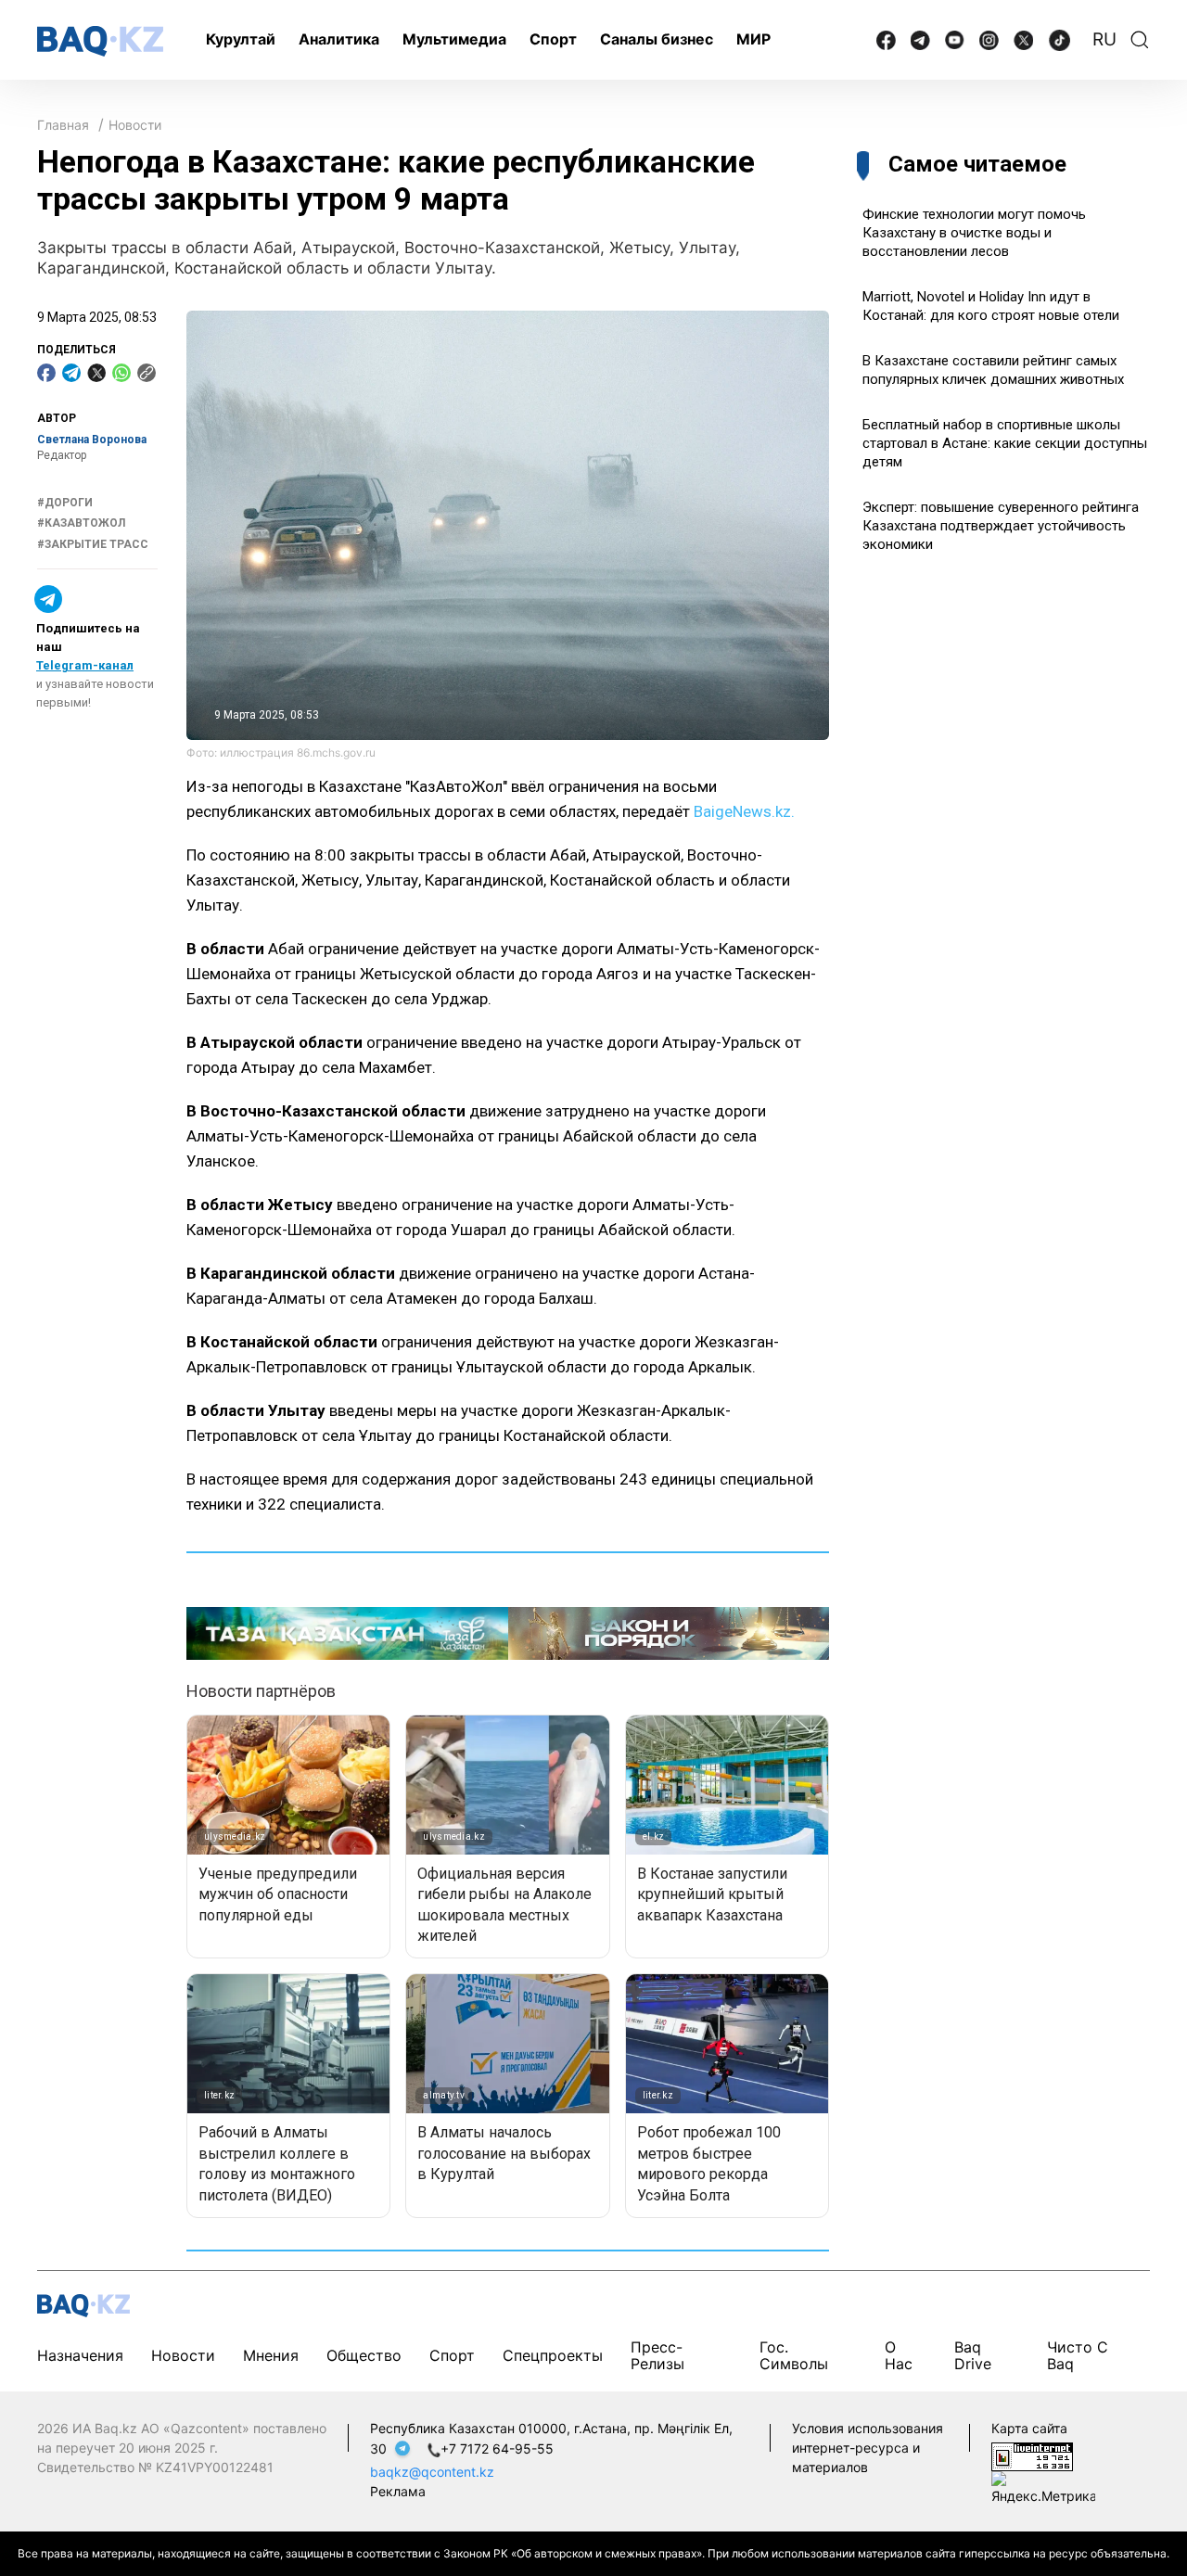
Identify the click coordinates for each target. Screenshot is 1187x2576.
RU (1104, 39)
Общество (364, 2355)
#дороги (65, 503)
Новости (135, 125)
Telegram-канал (85, 665)
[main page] (100, 41)
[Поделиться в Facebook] (46, 373)
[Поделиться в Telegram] (71, 373)
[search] (1140, 40)
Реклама (398, 2491)
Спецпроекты (553, 2355)
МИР (753, 39)
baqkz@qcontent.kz (432, 2472)
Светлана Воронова (92, 440)
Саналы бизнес (657, 39)
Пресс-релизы (657, 2355)
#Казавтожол (81, 523)
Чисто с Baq (1078, 2355)
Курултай (241, 39)
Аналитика (339, 39)
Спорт (553, 39)
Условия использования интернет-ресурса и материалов (868, 2448)
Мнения (271, 2355)
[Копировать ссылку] (147, 373)
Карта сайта (1029, 2428)
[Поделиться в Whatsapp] (121, 373)
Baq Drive (973, 2355)
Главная (63, 125)
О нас (899, 2355)
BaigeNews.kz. (744, 811)
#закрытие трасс (93, 544)
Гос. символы (794, 2355)
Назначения (80, 2355)
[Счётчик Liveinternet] (1032, 2455)
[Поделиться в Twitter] (96, 373)
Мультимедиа (454, 39)
